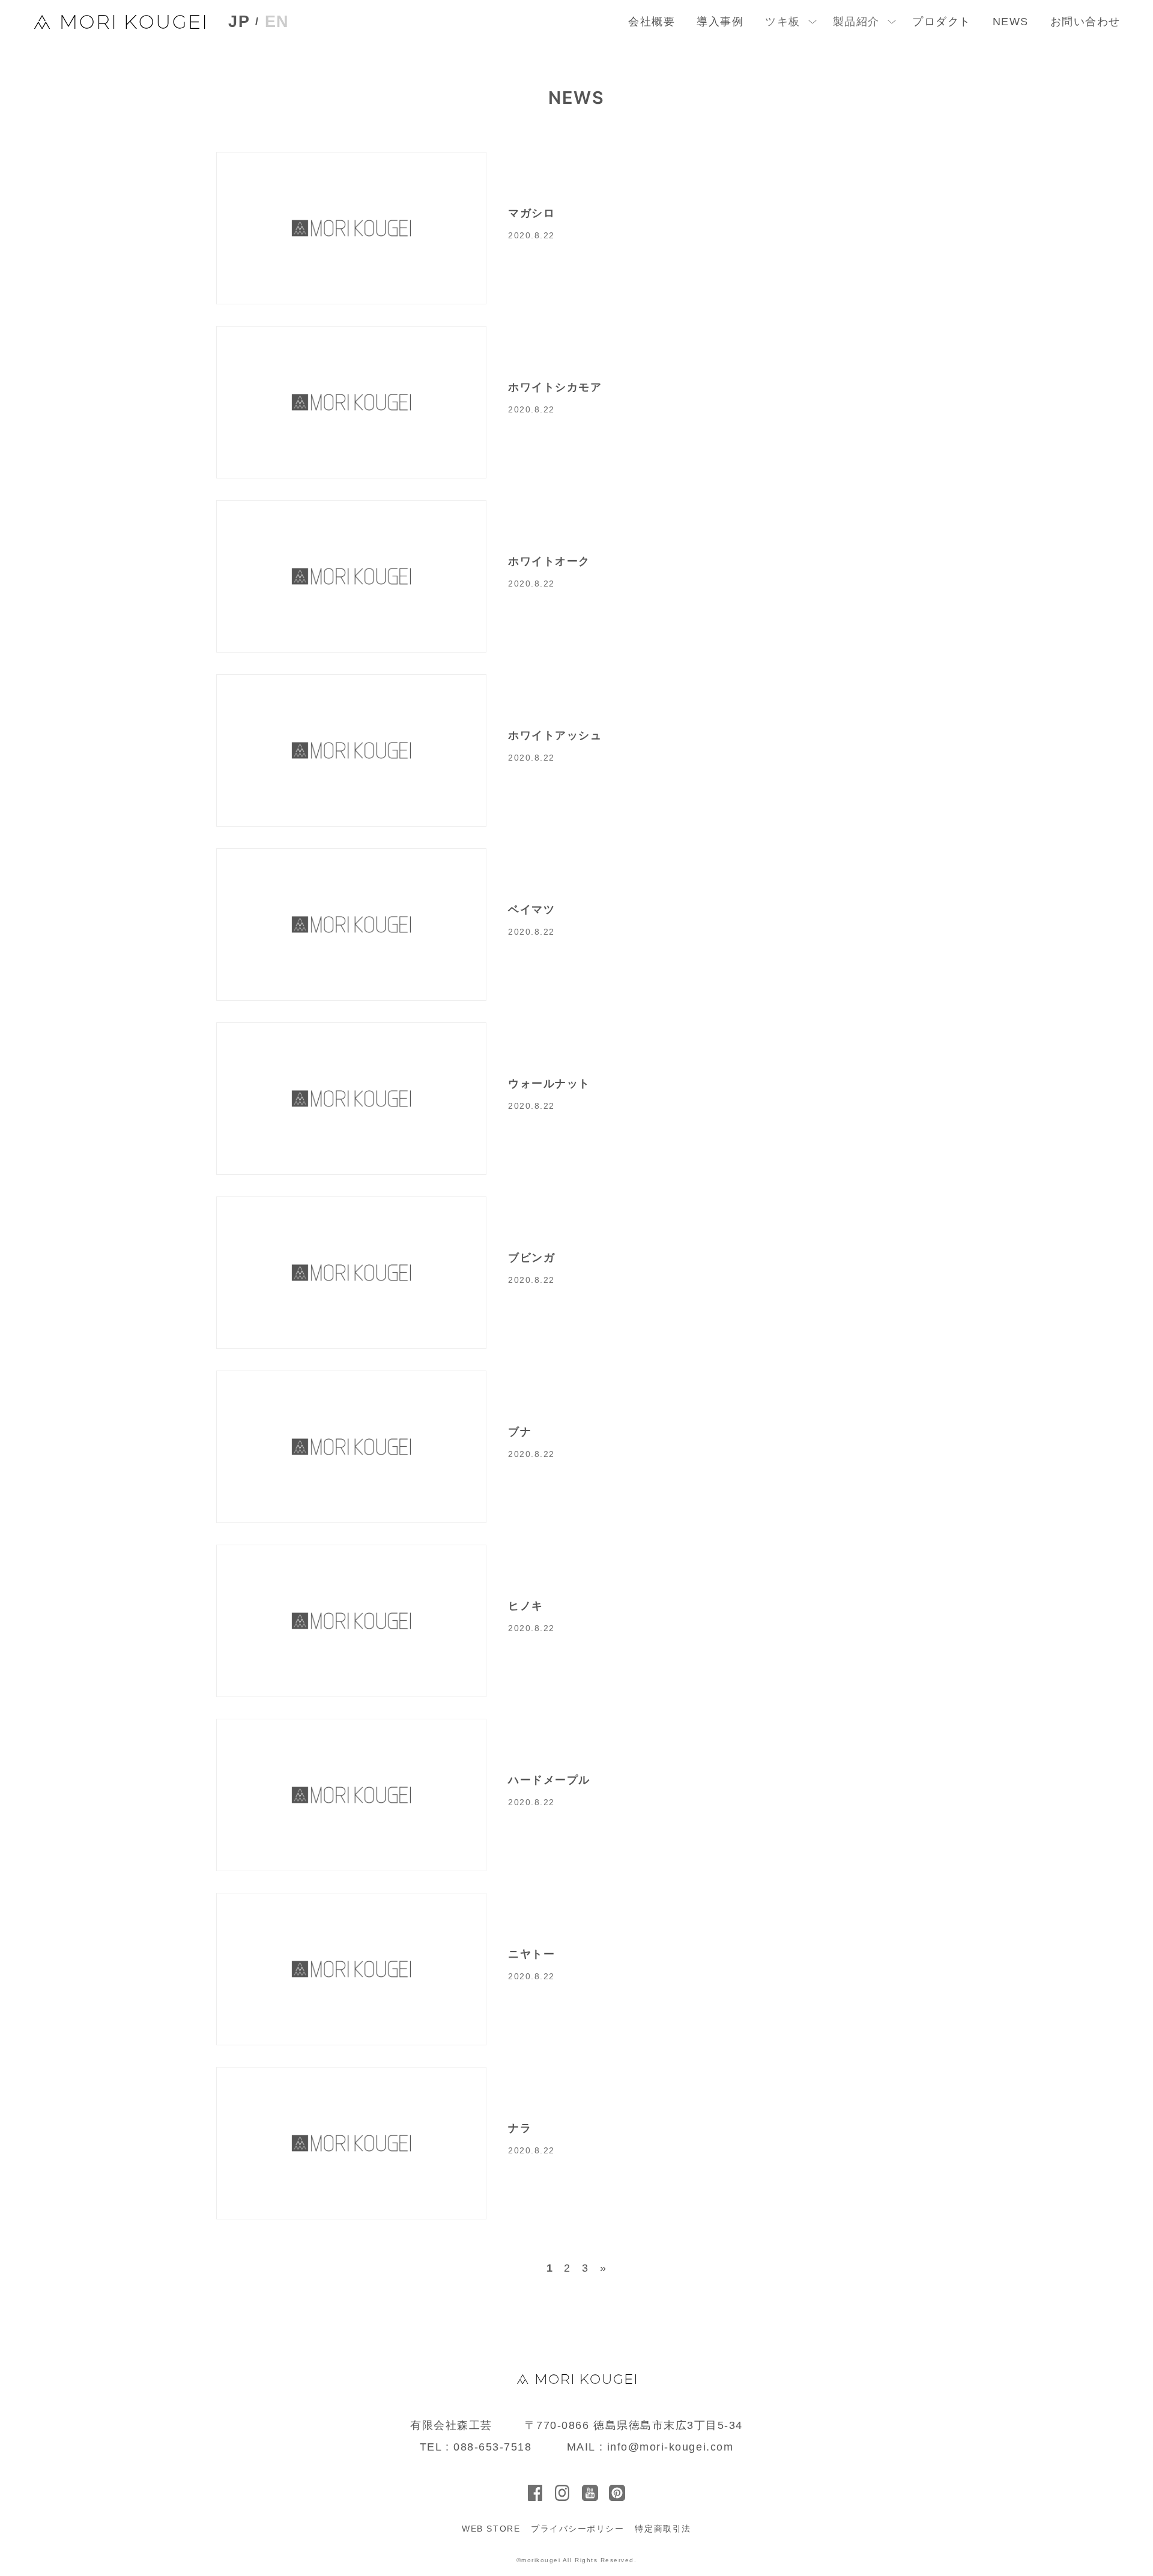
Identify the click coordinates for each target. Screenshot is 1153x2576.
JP (239, 22)
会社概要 (652, 22)
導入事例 (720, 22)
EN (277, 22)
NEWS (1011, 22)
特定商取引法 (663, 2529)
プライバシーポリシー (577, 2529)
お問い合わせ (1085, 22)
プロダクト (942, 22)
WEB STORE (491, 2529)
